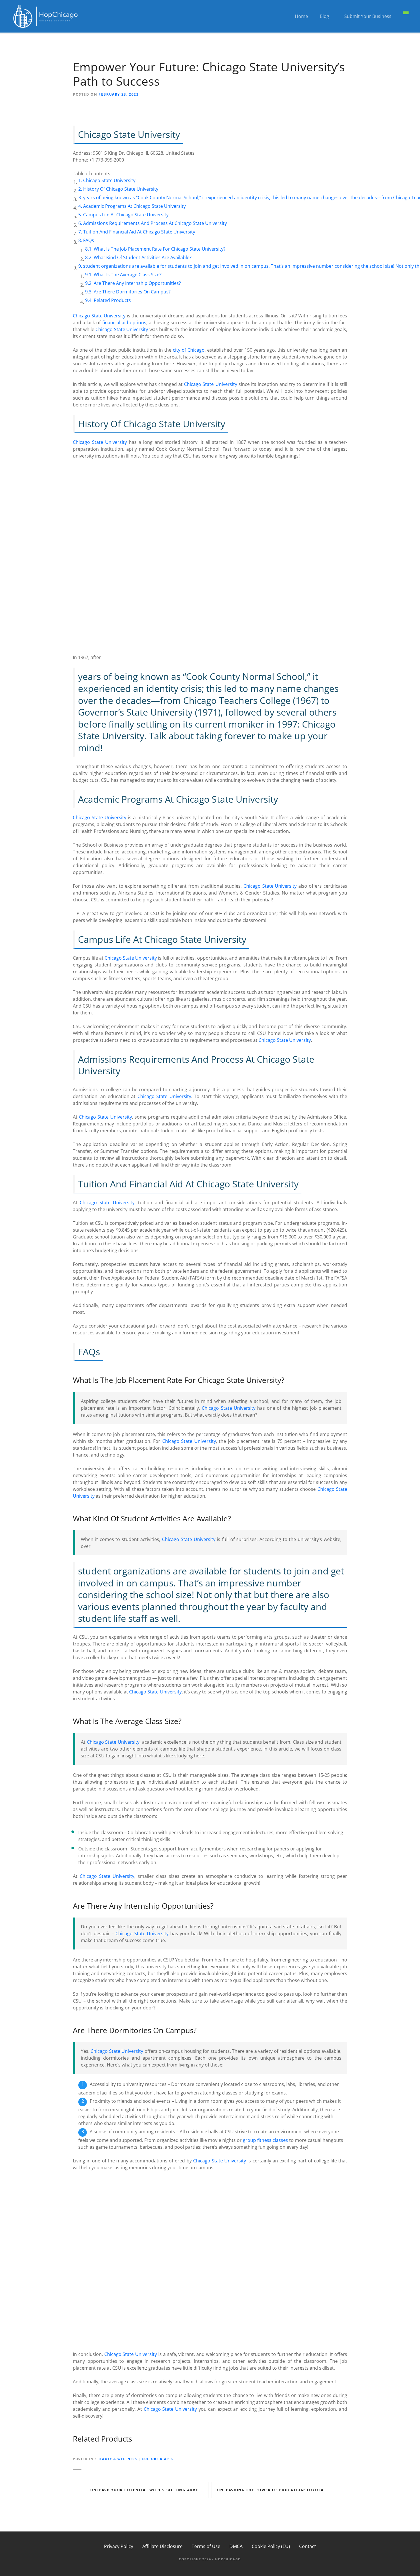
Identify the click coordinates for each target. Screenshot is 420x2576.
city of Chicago (189, 350)
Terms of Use (206, 2546)
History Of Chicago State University (121, 189)
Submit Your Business (368, 16)
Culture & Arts (158, 2459)
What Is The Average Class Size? (128, 275)
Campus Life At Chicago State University (126, 215)
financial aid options (124, 323)
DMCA (236, 2546)
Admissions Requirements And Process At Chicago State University (155, 223)
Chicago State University (109, 180)
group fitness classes (265, 2140)
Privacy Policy (119, 2546)
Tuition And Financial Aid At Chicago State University (139, 232)
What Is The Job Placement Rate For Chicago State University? (160, 249)
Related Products (112, 300)
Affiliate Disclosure (162, 2546)
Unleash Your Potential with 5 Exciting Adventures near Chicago (150, 2490)
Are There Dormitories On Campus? (132, 292)
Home (301, 16)
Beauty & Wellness (117, 2459)
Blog (324, 16)
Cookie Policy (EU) (271, 2546)
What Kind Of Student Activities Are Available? (143, 257)
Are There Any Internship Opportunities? (137, 283)
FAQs (89, 240)
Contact (308, 2546)
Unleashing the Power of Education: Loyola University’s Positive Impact (282, 2490)
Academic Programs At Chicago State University (134, 206)
